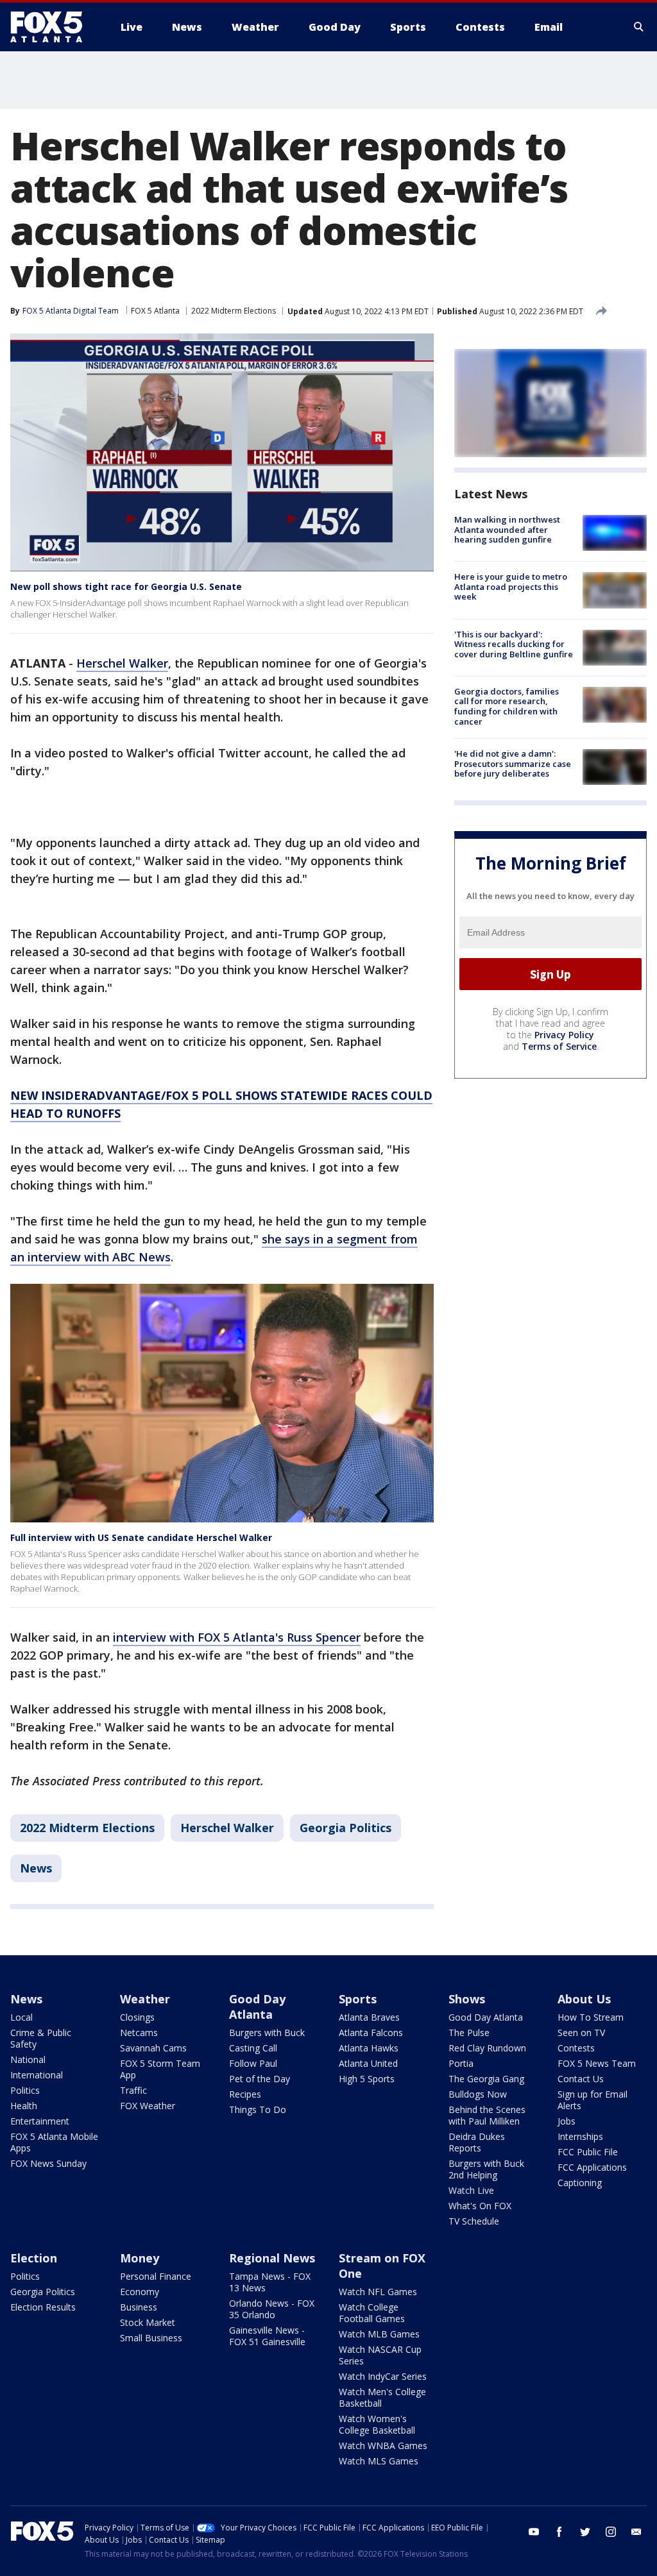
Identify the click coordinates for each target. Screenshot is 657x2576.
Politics (25, 2090)
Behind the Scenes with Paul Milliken (487, 2115)
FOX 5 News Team (597, 2063)
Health (24, 2106)
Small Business (151, 2338)
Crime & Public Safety (41, 2038)
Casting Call (253, 2048)
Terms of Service (559, 1046)
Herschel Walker (122, 663)
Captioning (580, 2183)
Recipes (245, 2094)
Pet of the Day (260, 2079)
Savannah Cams (153, 2048)
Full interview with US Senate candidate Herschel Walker (141, 1537)
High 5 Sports (367, 2079)
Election (34, 2258)
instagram (611, 2532)
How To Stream (591, 2017)
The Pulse (469, 2033)
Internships (580, 2136)
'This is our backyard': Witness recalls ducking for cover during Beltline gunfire (514, 644)
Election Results (43, 2307)
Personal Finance (156, 2276)
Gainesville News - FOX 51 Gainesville (267, 2336)
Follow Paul (253, 2063)
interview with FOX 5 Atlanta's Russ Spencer (237, 1637)
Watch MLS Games (379, 2461)
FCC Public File (588, 2152)
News (36, 1868)
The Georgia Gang (486, 2079)
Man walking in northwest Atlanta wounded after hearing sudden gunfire (507, 529)
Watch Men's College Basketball (382, 2397)
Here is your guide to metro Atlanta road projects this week (511, 586)
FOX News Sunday (48, 2163)
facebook (559, 2532)
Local (21, 2017)
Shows (467, 1999)
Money (140, 2258)
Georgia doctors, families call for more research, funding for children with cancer (507, 706)
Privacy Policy (564, 1035)
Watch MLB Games (379, 2334)
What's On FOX (480, 2206)
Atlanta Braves (369, 2017)
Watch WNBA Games (383, 2446)
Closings (137, 2017)
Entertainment (40, 2121)
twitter (585, 2532)
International (37, 2075)
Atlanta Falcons (371, 2033)
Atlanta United (368, 2063)
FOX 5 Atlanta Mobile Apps (54, 2142)
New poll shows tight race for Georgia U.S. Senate (126, 586)
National (28, 2059)
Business (139, 2307)
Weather (145, 1999)
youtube (534, 2532)
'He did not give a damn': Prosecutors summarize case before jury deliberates (513, 763)
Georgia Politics (346, 1828)
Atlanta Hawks (369, 2048)
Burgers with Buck (267, 2033)
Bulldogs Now (478, 2094)
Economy (140, 2292)
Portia (461, 2063)
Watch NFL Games (378, 2292)
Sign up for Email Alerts (593, 2100)
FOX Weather (148, 2106)
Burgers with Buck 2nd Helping (486, 2169)
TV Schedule (474, 2221)
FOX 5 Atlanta (155, 311)
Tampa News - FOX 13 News (270, 2282)
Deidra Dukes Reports (477, 2142)
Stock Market (148, 2322)
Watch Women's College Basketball (377, 2424)
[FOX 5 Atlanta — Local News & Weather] (53, 27)
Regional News (272, 2258)
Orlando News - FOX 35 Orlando (272, 2309)
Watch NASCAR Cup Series (380, 2355)
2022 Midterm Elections (234, 311)
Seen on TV (581, 2033)
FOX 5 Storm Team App (160, 2069)
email (636, 2532)
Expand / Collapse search (639, 27)
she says (286, 1239)
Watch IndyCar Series (383, 2376)
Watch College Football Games (372, 2313)
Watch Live (471, 2190)
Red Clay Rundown (487, 2048)
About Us (584, 1999)
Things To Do (258, 2109)
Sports (358, 1999)
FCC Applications (592, 2167)
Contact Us (581, 2079)
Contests (576, 2048)
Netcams (139, 2033)
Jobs (567, 2121)
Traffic (133, 2090)
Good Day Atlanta (257, 2007)
